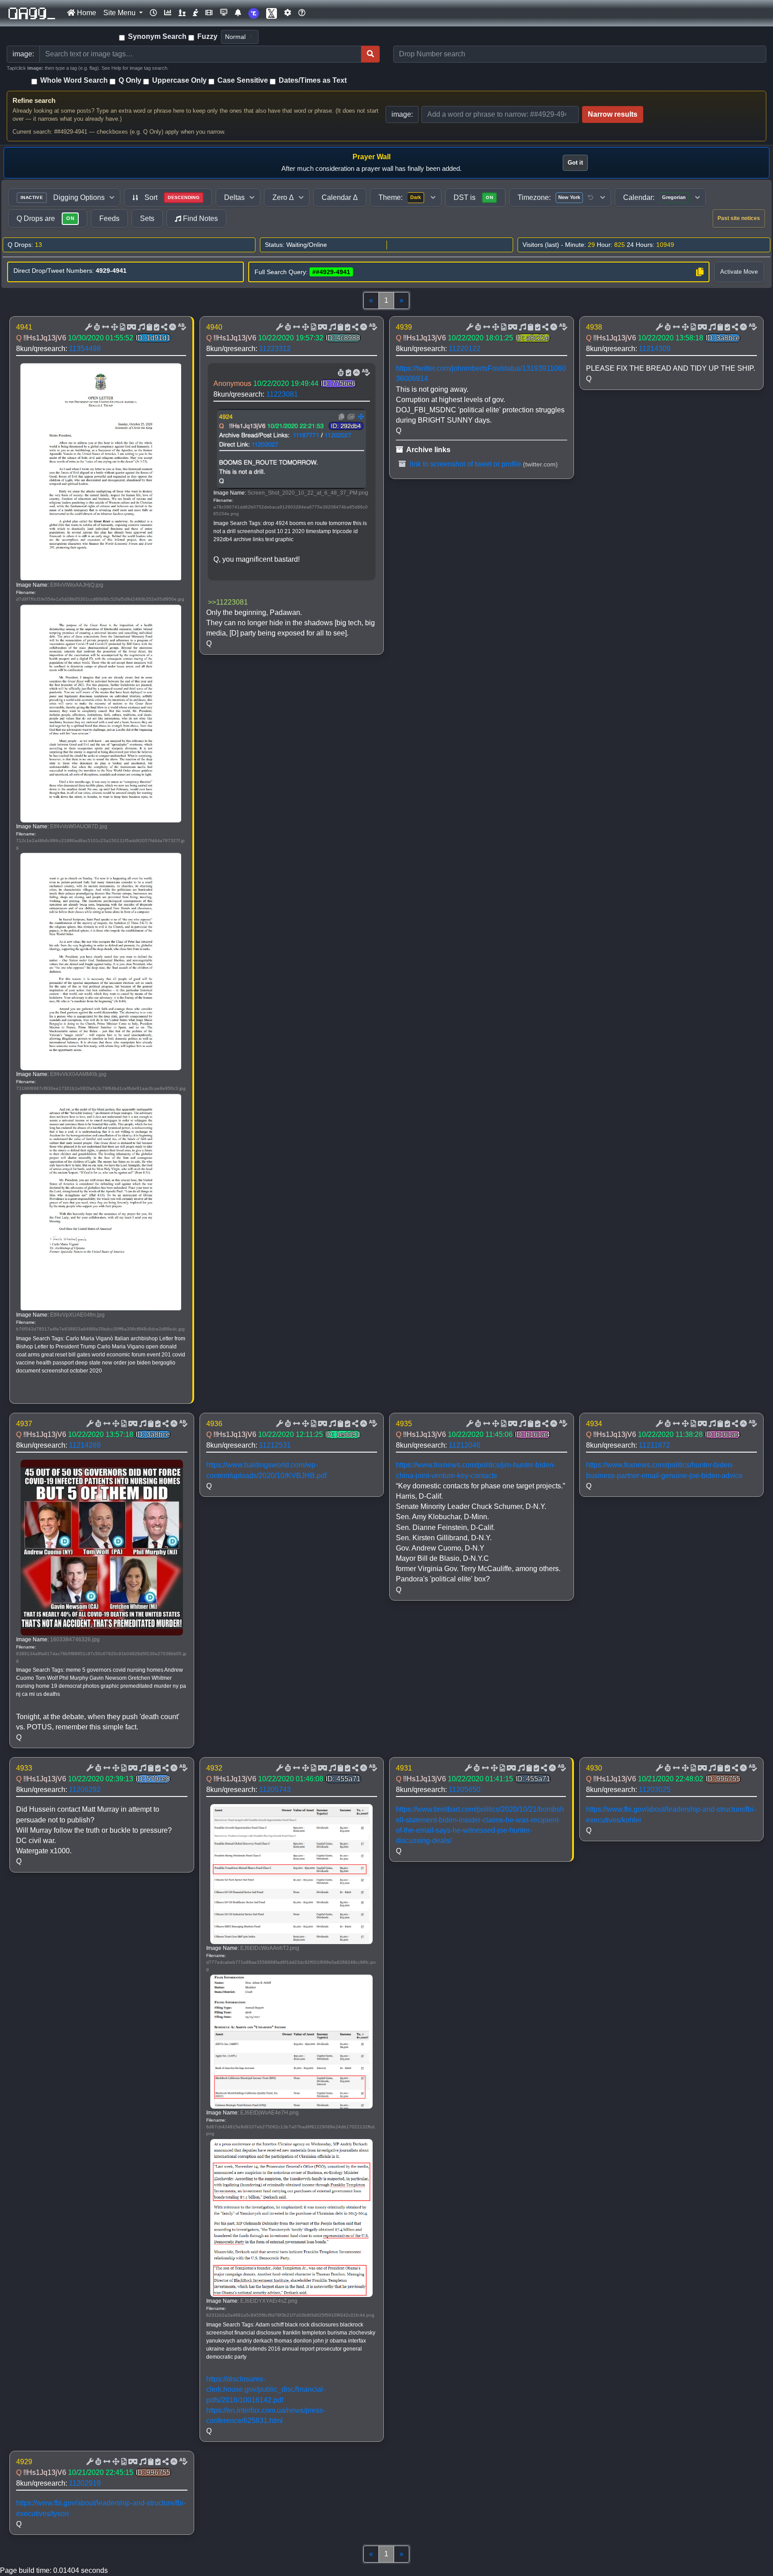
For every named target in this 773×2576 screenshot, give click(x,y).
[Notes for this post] (140, 327)
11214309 (655, 349)
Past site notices (739, 218)
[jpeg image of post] (122, 327)
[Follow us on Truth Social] (254, 13)
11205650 (465, 1790)
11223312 (275, 349)
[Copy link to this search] (700, 272)
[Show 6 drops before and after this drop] (105, 327)
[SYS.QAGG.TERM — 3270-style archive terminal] (224, 13)
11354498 (85, 349)
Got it (575, 163)
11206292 (85, 1790)
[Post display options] (88, 327)
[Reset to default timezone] (590, 198)
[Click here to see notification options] (238, 13)
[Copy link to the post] (163, 327)
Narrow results (613, 114)
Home (86, 13)
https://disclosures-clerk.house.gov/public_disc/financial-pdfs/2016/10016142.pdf (266, 2389)
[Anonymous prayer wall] (195, 13)
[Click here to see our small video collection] (209, 13)
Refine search (34, 100)
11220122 (465, 349)
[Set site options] (288, 13)
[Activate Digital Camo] (131, 327)
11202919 (85, 2483)
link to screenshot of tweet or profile (465, 464)
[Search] (370, 54)
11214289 (85, 1445)
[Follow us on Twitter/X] (272, 13)
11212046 (465, 1445)
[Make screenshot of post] (149, 327)
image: (402, 114)
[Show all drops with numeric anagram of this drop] (114, 327)
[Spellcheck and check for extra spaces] (181, 327)
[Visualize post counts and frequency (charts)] (168, 13)
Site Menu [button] (120, 13)
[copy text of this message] (156, 327)
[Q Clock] (153, 13)
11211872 (654, 1445)
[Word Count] (96, 327)
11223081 (282, 394)
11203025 (655, 1790)
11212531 (275, 1445)
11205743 (275, 1790)
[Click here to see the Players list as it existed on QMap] (182, 13)
